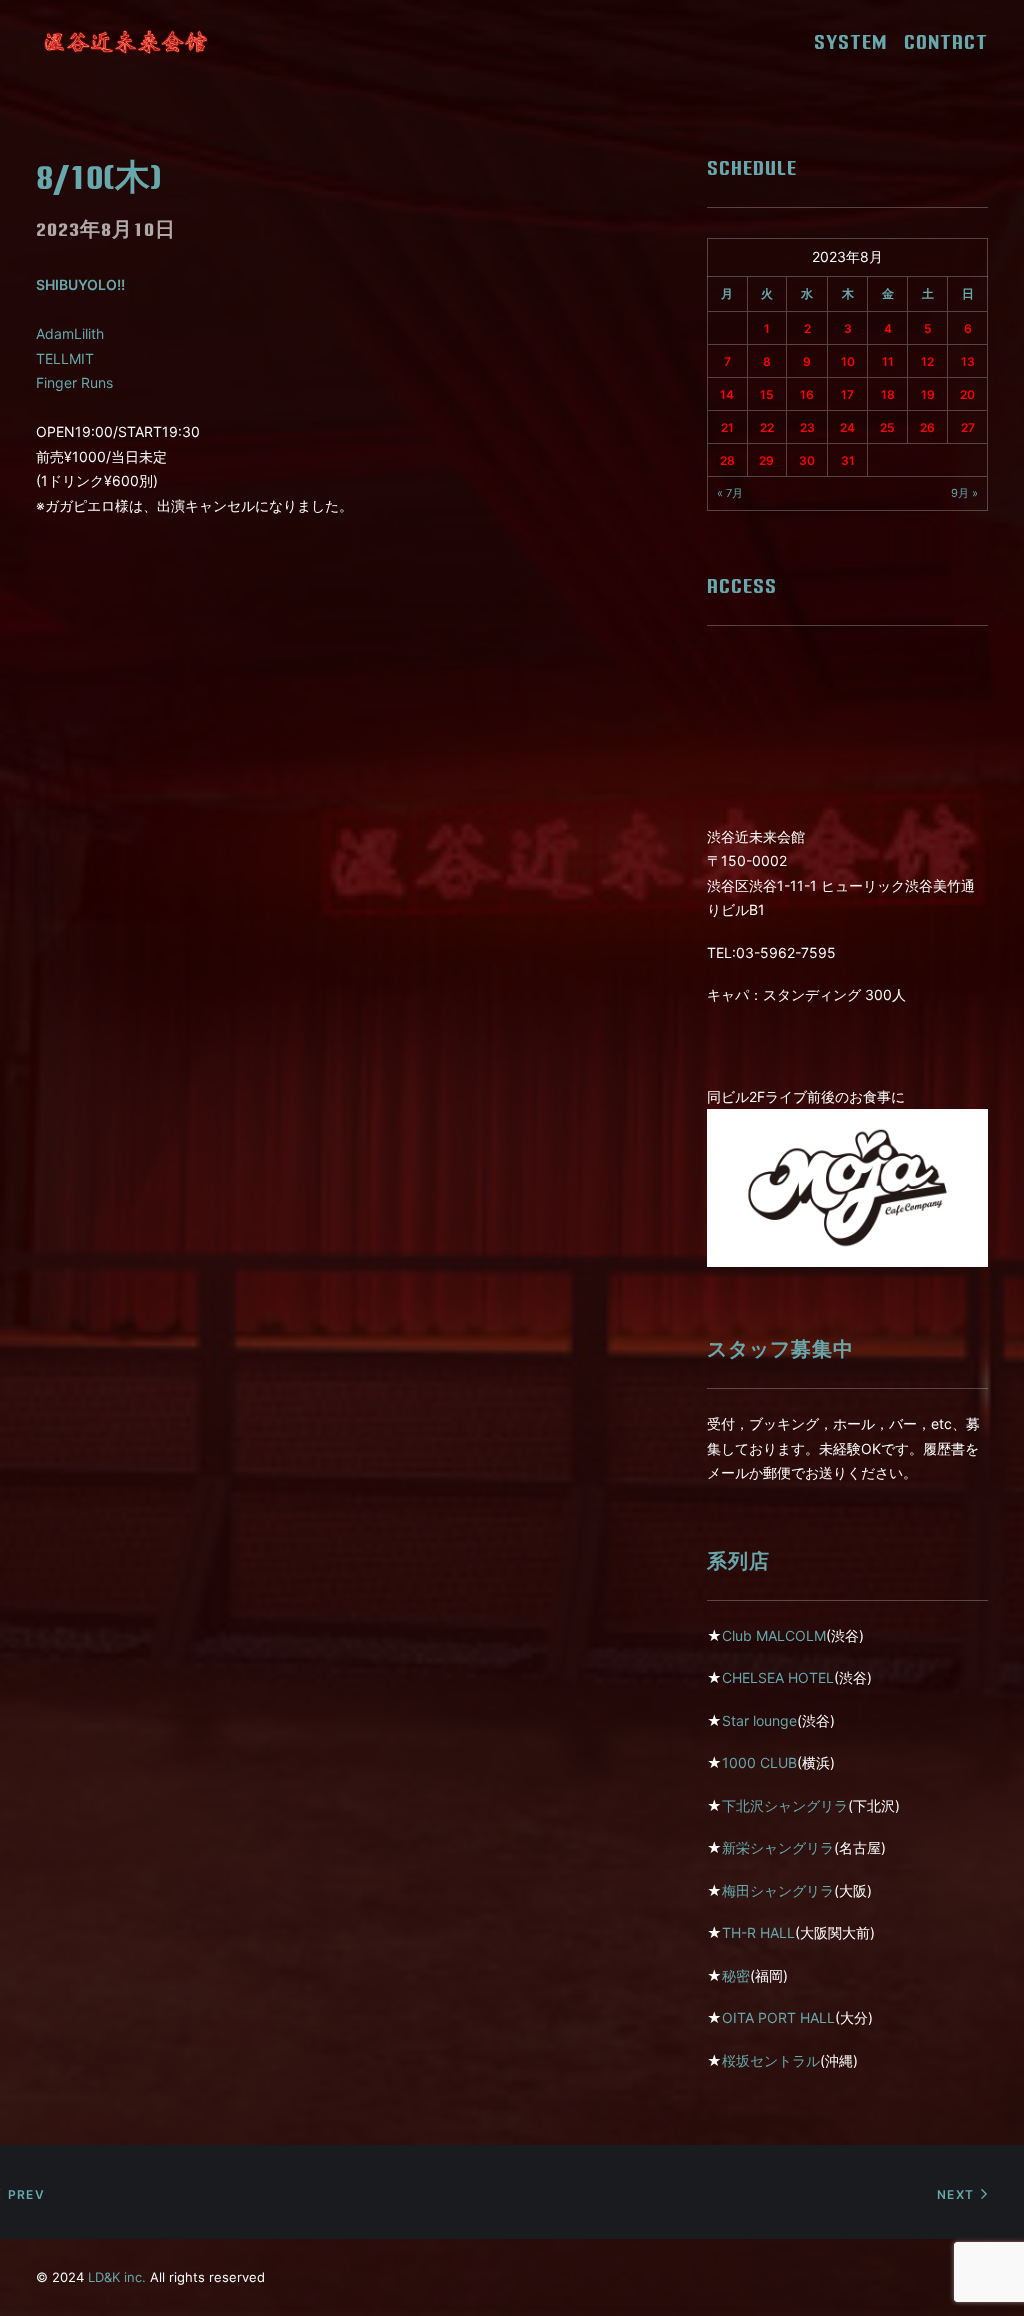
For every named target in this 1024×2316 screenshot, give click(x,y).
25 (887, 427)
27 (968, 427)
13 (968, 361)
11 (888, 361)
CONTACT (946, 42)
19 (928, 394)
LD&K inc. (117, 2277)
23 (807, 427)
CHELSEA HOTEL (778, 1677)
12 (927, 361)
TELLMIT (65, 358)
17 (847, 394)
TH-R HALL (758, 1932)
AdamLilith (70, 333)
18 (888, 394)
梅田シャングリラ (778, 1890)
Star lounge (759, 1720)
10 (848, 361)
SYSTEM (857, 42)
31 (848, 460)
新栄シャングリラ (778, 1847)
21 (727, 427)
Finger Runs (74, 382)
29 (766, 460)
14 (727, 394)
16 (807, 394)
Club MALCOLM (774, 1635)
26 (927, 427)
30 (807, 460)
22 (767, 427)
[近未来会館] (126, 42)
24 (847, 427)
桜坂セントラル (771, 2060)
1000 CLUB (759, 1762)
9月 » (964, 493)
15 (767, 394)
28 (727, 460)
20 (967, 394)
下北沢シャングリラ (785, 1805)
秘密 (736, 1975)
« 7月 (730, 493)
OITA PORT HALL (778, 2017)
